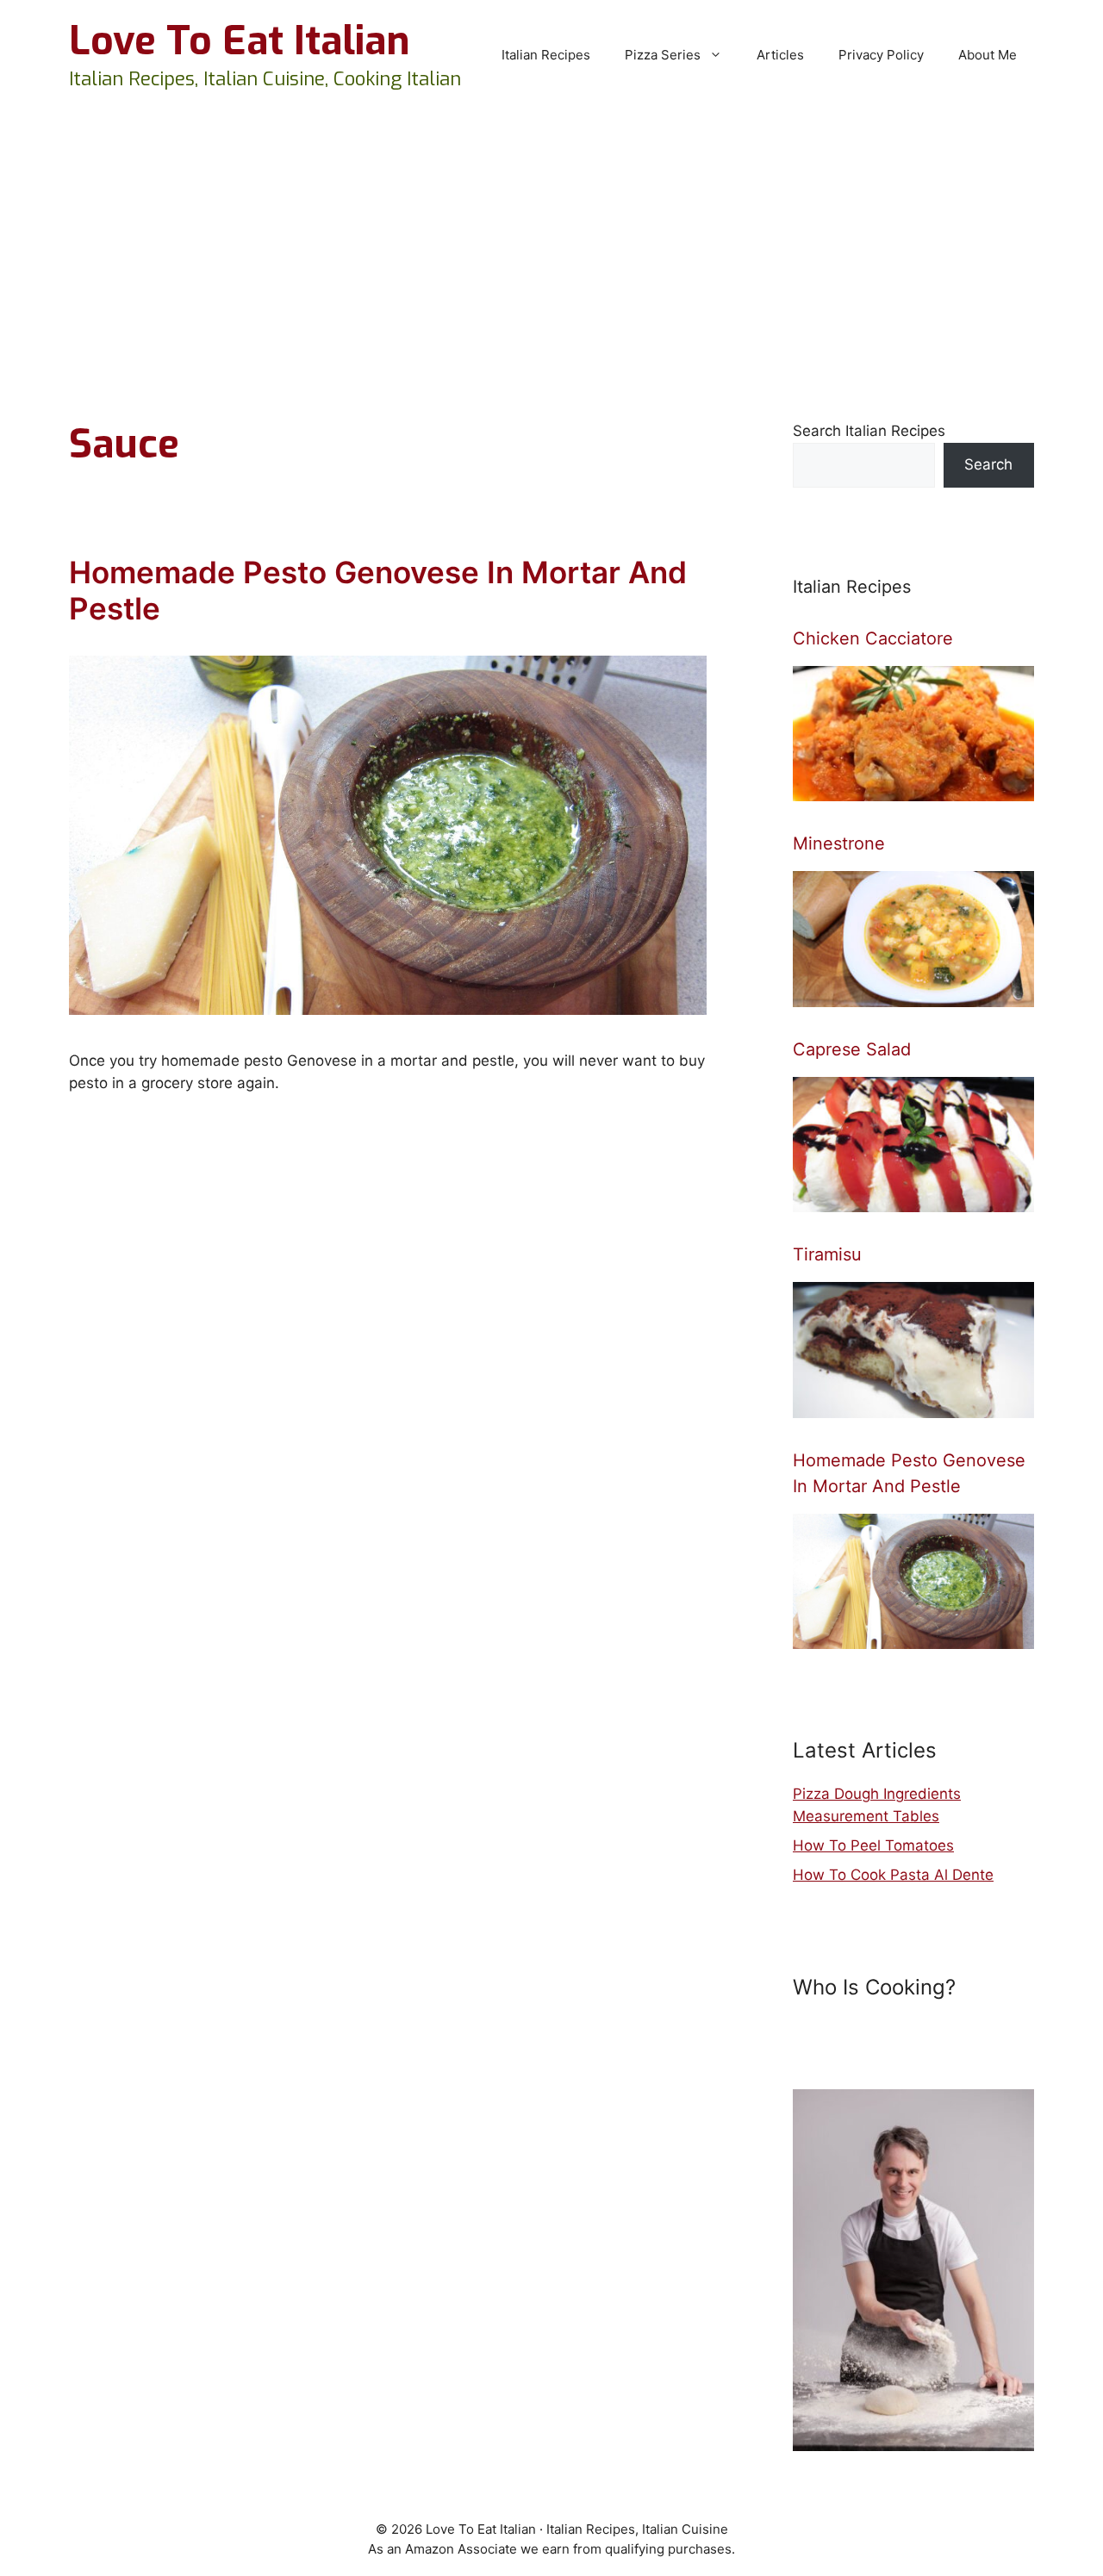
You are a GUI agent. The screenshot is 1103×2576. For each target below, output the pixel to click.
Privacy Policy (881, 55)
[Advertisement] (551, 240)
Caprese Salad (852, 1049)
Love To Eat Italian (239, 41)
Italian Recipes (546, 55)
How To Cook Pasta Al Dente (893, 1875)
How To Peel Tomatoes (873, 1845)
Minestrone (839, 843)
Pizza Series (663, 55)
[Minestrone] (913, 995)
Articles (780, 55)
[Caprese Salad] (913, 1201)
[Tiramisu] (913, 1406)
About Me (988, 55)
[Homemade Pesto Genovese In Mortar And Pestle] (913, 1638)
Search (988, 464)
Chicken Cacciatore (873, 638)
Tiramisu (827, 1254)
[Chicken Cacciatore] (913, 790)
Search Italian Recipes (869, 431)
